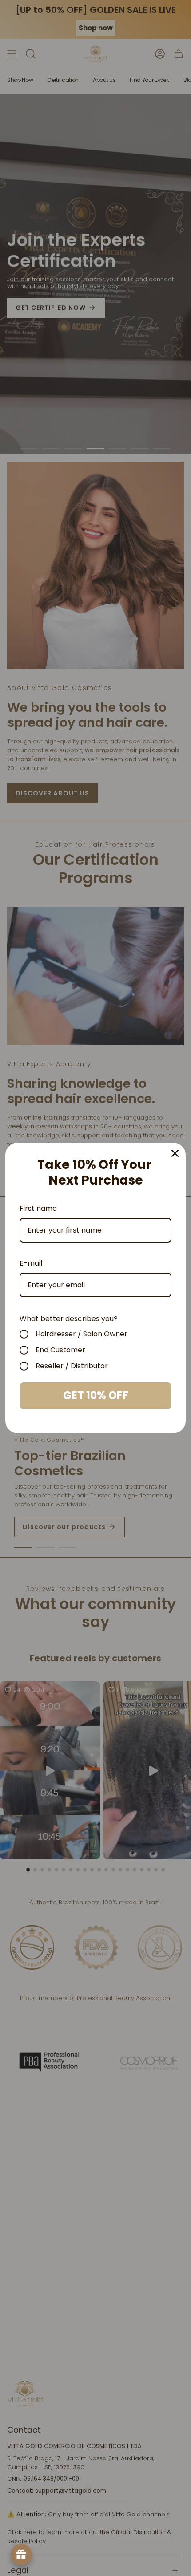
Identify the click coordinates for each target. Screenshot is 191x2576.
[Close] (175, 1153)
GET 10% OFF (96, 1395)
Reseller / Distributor (72, 1366)
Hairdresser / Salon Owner (82, 1334)
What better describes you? (69, 1319)
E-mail (31, 1263)
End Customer (60, 1350)
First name (38, 1208)
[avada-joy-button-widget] (21, 2555)
